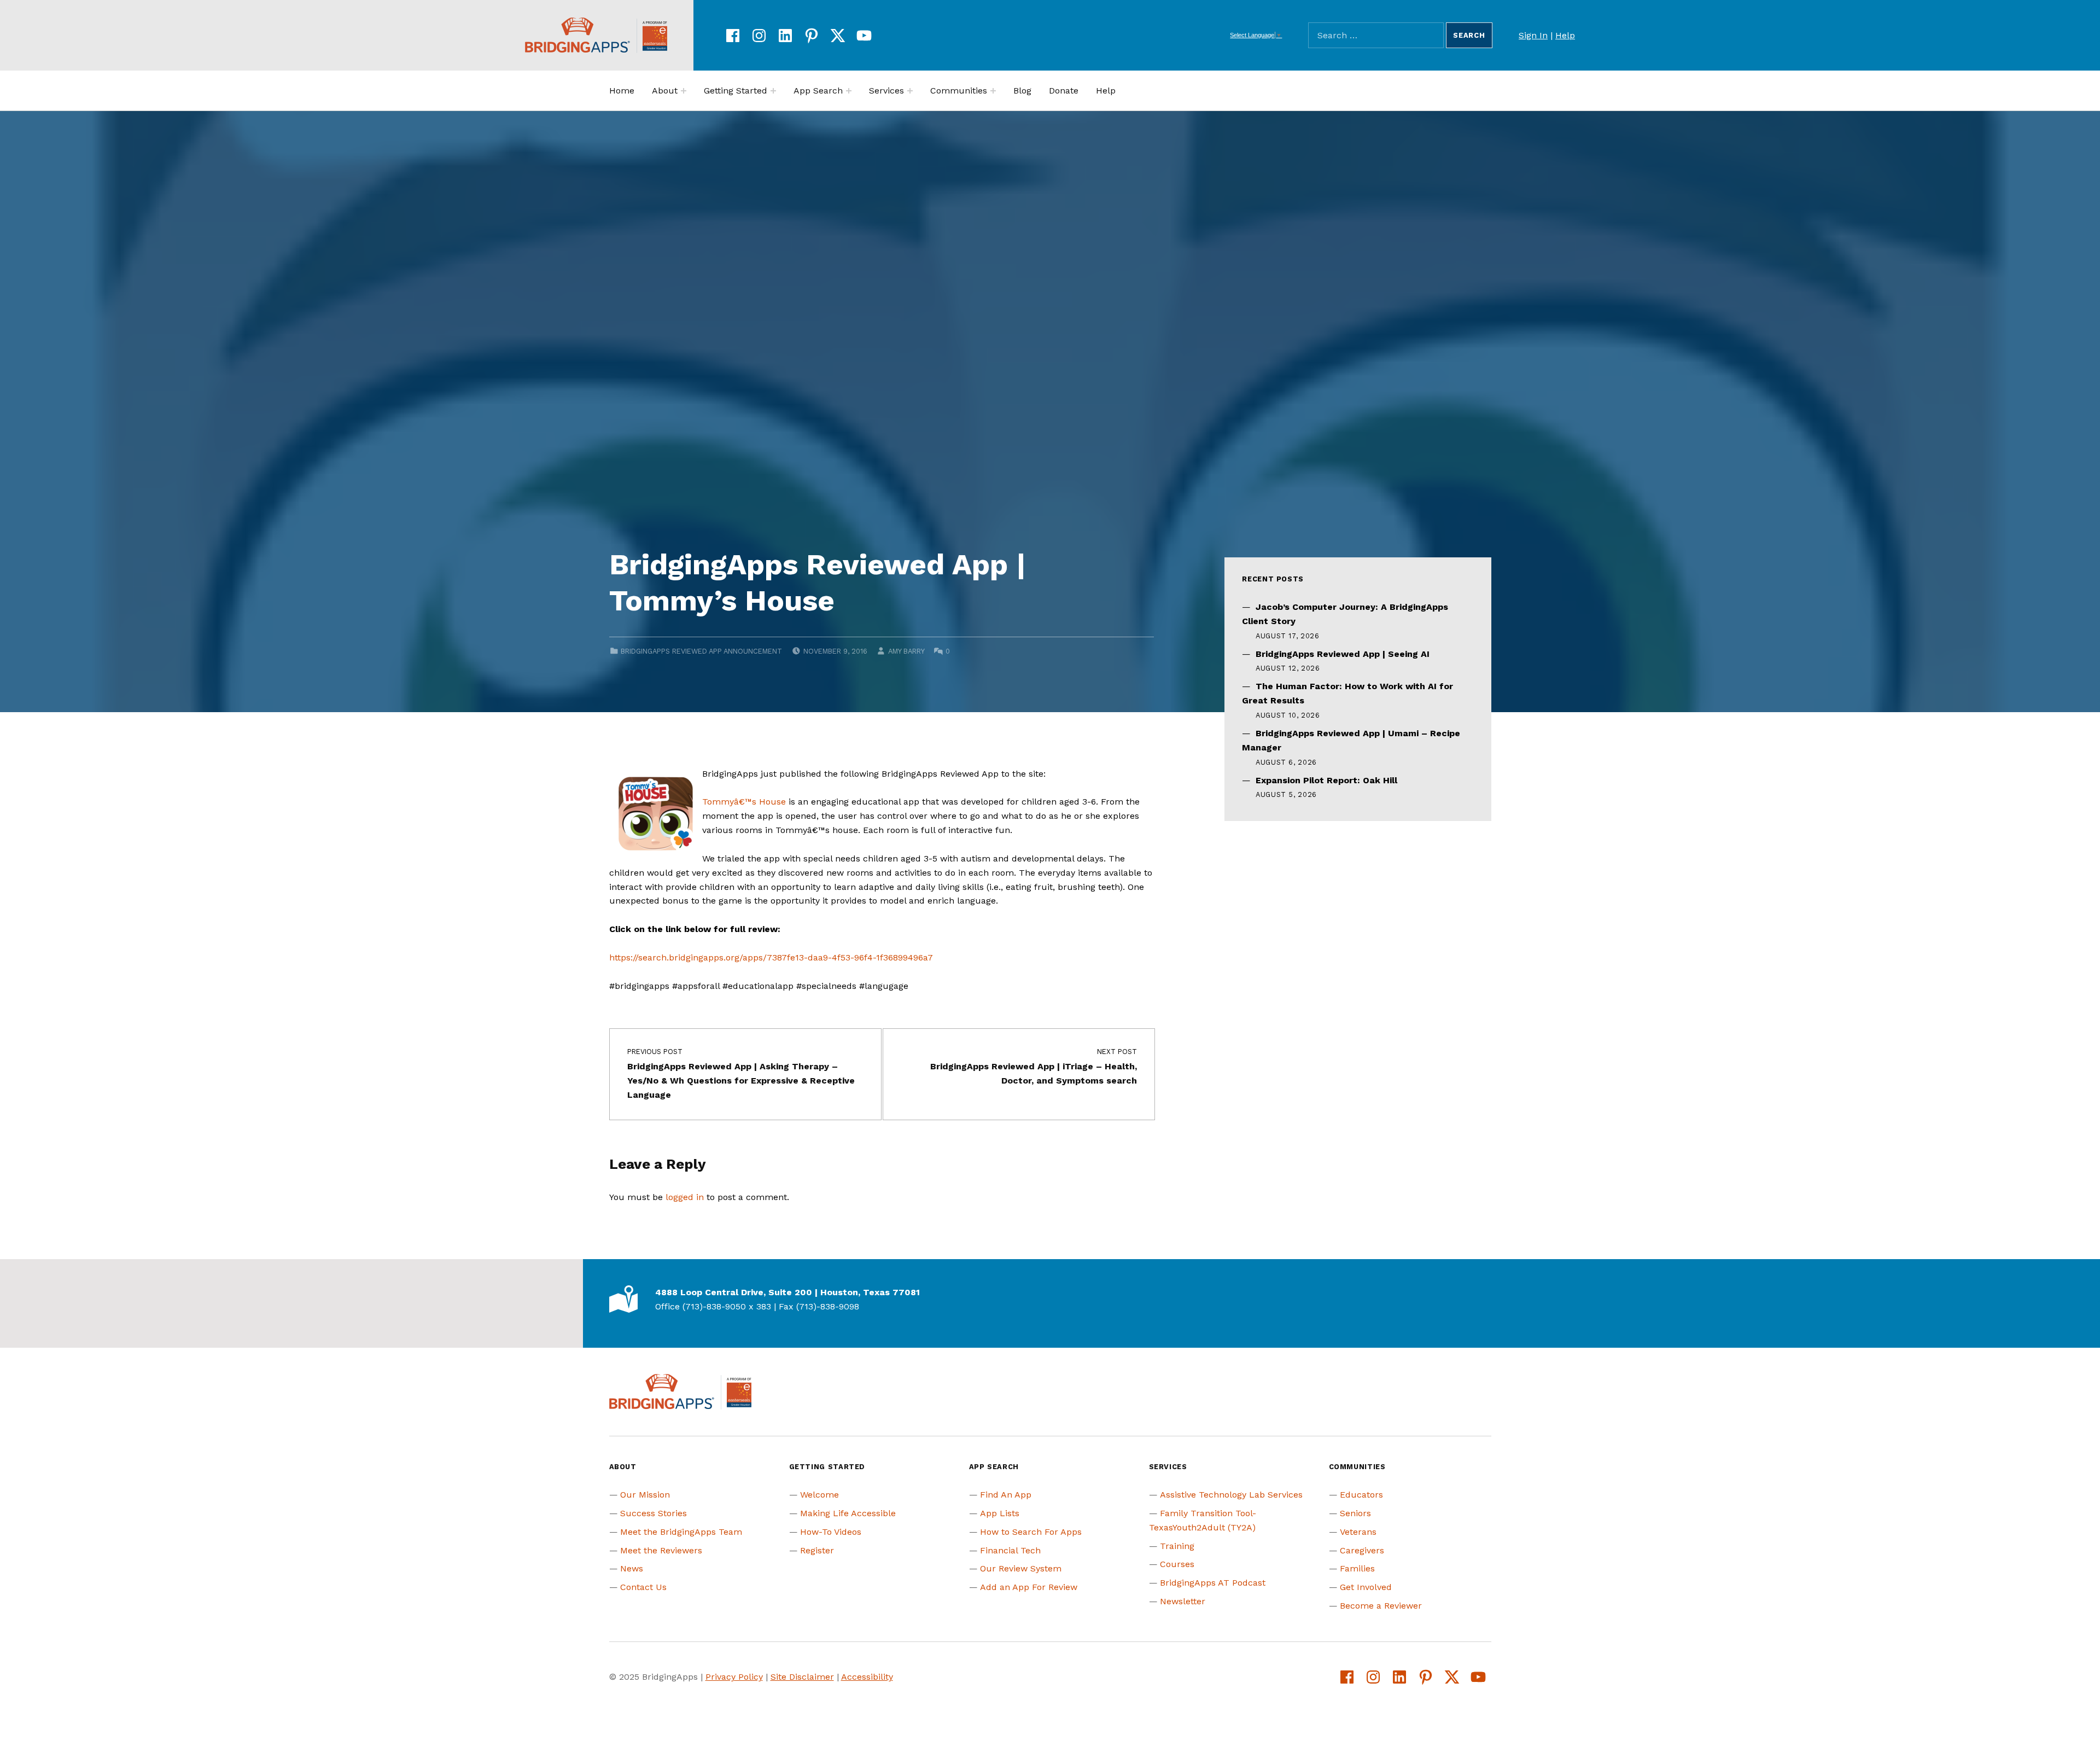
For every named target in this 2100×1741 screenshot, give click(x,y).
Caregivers (1362, 1550)
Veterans (1358, 1532)
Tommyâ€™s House (744, 802)
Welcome (819, 1495)
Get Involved (1366, 1587)
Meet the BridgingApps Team (681, 1532)
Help (1565, 35)
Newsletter (1183, 1601)
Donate (1064, 91)
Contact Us (643, 1587)
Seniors (1355, 1513)
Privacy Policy (734, 1677)
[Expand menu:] (684, 91)
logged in (685, 1197)
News (632, 1568)
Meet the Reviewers (661, 1550)
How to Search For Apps (1031, 1532)
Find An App (1006, 1495)
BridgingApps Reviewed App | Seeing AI (1343, 654)
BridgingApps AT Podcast (1213, 1583)
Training (1177, 1546)
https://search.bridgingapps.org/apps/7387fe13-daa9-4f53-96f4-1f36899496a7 (771, 957)
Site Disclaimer (802, 1677)
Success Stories (654, 1513)
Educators (1361, 1495)
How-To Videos (831, 1532)
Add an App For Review (1029, 1587)
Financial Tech (1010, 1550)
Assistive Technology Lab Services (1231, 1495)
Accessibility (867, 1677)
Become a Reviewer (1381, 1606)
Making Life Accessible (848, 1513)
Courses (1177, 1564)
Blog (1022, 91)
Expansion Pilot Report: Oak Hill (1326, 780)
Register (817, 1550)
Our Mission (645, 1495)
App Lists (1000, 1513)
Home (622, 91)
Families (1357, 1568)
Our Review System (1021, 1568)
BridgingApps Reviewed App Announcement (701, 651)
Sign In (1533, 35)
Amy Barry (906, 651)
